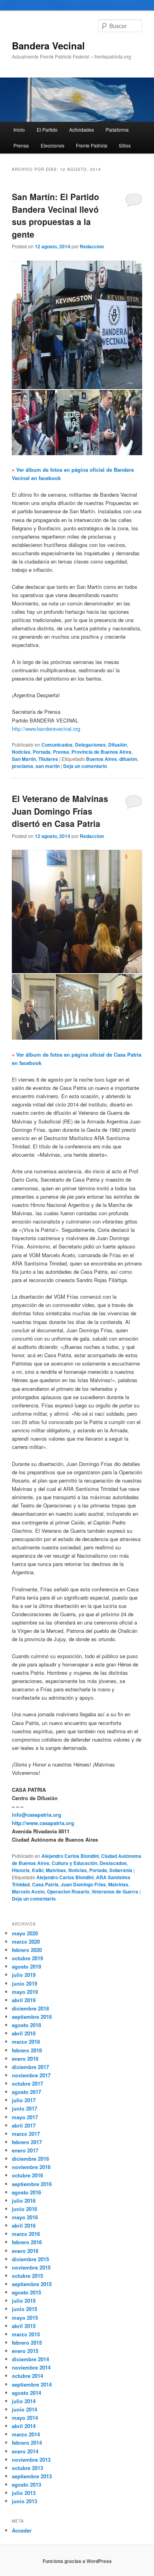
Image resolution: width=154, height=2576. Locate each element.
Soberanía (121, 1870)
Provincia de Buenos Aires (101, 752)
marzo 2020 (26, 1941)
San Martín (24, 759)
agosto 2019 (26, 1966)
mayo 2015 (25, 2318)
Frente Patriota (92, 145)
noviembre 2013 (31, 2460)
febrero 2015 (27, 2342)
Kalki (38, 1870)
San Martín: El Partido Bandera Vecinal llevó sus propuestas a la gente (55, 215)
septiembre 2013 (32, 2476)
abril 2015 (24, 2326)
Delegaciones (90, 745)
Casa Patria (45, 1884)
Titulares (48, 759)
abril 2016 (24, 2225)
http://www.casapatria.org (43, 1823)
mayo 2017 (25, 2117)
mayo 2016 (25, 2217)
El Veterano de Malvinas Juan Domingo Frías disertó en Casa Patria (60, 811)
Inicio (19, 130)
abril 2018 (24, 2033)
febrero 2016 (27, 2242)
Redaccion (92, 246)
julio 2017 (24, 2100)
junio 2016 (24, 2209)
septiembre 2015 (32, 2284)
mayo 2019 (25, 1992)
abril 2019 (24, 2000)
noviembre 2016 (31, 2167)
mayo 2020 (25, 1933)
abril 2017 (24, 2125)
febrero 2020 (27, 1950)
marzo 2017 (26, 2134)
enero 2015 (25, 2351)
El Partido (47, 130)
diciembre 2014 (30, 2359)
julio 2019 (24, 1975)
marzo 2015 (26, 2334)
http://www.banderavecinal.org (46, 729)
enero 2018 (25, 2059)
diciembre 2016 (30, 2159)
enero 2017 (25, 2150)
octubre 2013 (27, 2468)
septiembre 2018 (32, 2017)
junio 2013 (24, 2501)
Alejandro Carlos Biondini (70, 1856)
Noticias (21, 752)
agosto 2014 (26, 2393)
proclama (23, 766)
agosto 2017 (26, 2092)
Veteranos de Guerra (115, 1891)
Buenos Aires (101, 759)
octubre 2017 (27, 2083)
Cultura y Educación (74, 1863)
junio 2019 (24, 1983)
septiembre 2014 (32, 2384)
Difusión (117, 745)
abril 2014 (24, 2426)
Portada (42, 752)
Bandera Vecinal (48, 45)
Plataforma (117, 130)
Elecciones (53, 145)
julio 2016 (24, 2201)
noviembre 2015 (31, 2267)
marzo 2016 (26, 2234)
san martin (48, 766)
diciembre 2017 (30, 2067)
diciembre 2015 (30, 2259)
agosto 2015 (26, 2292)
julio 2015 (24, 2301)
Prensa (21, 145)
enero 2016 (25, 2251)
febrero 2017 (27, 2142)
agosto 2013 (26, 2484)
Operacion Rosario (68, 1891)
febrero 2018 (27, 2050)
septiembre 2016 (32, 2184)
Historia (21, 1870)
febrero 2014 (27, 2443)
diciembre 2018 (30, 2008)
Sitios (125, 145)
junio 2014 (24, 2409)
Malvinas (56, 1870)
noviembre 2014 (31, 2367)
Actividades (82, 130)
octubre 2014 (27, 2376)
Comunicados (57, 745)
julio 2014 (24, 2401)
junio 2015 (24, 2309)
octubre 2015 (27, 2276)
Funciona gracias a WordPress (77, 2561)
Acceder (22, 2530)
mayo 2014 (25, 2418)
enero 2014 (25, 2451)
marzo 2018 (26, 2042)
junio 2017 (24, 2108)
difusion (128, 759)
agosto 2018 (26, 2025)
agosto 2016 (26, 2192)
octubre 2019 (27, 1958)
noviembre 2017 (31, 2075)
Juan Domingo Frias (83, 1884)
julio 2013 (24, 2493)
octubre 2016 (27, 2175)
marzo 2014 (26, 2434)
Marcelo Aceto (28, 1891)
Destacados (113, 1863)
